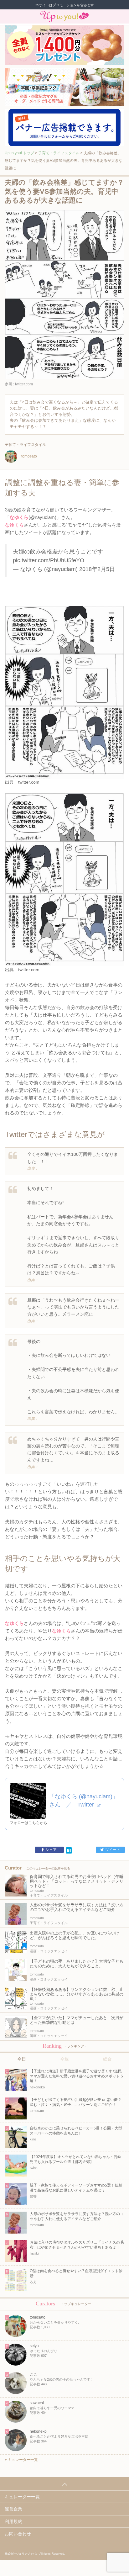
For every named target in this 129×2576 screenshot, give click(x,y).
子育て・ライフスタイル (59, 153)
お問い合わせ (18, 2534)
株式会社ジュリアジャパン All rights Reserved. (35, 2554)
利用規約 (13, 2521)
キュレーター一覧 (22, 2460)
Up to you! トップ (19, 153)
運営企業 (13, 2509)
